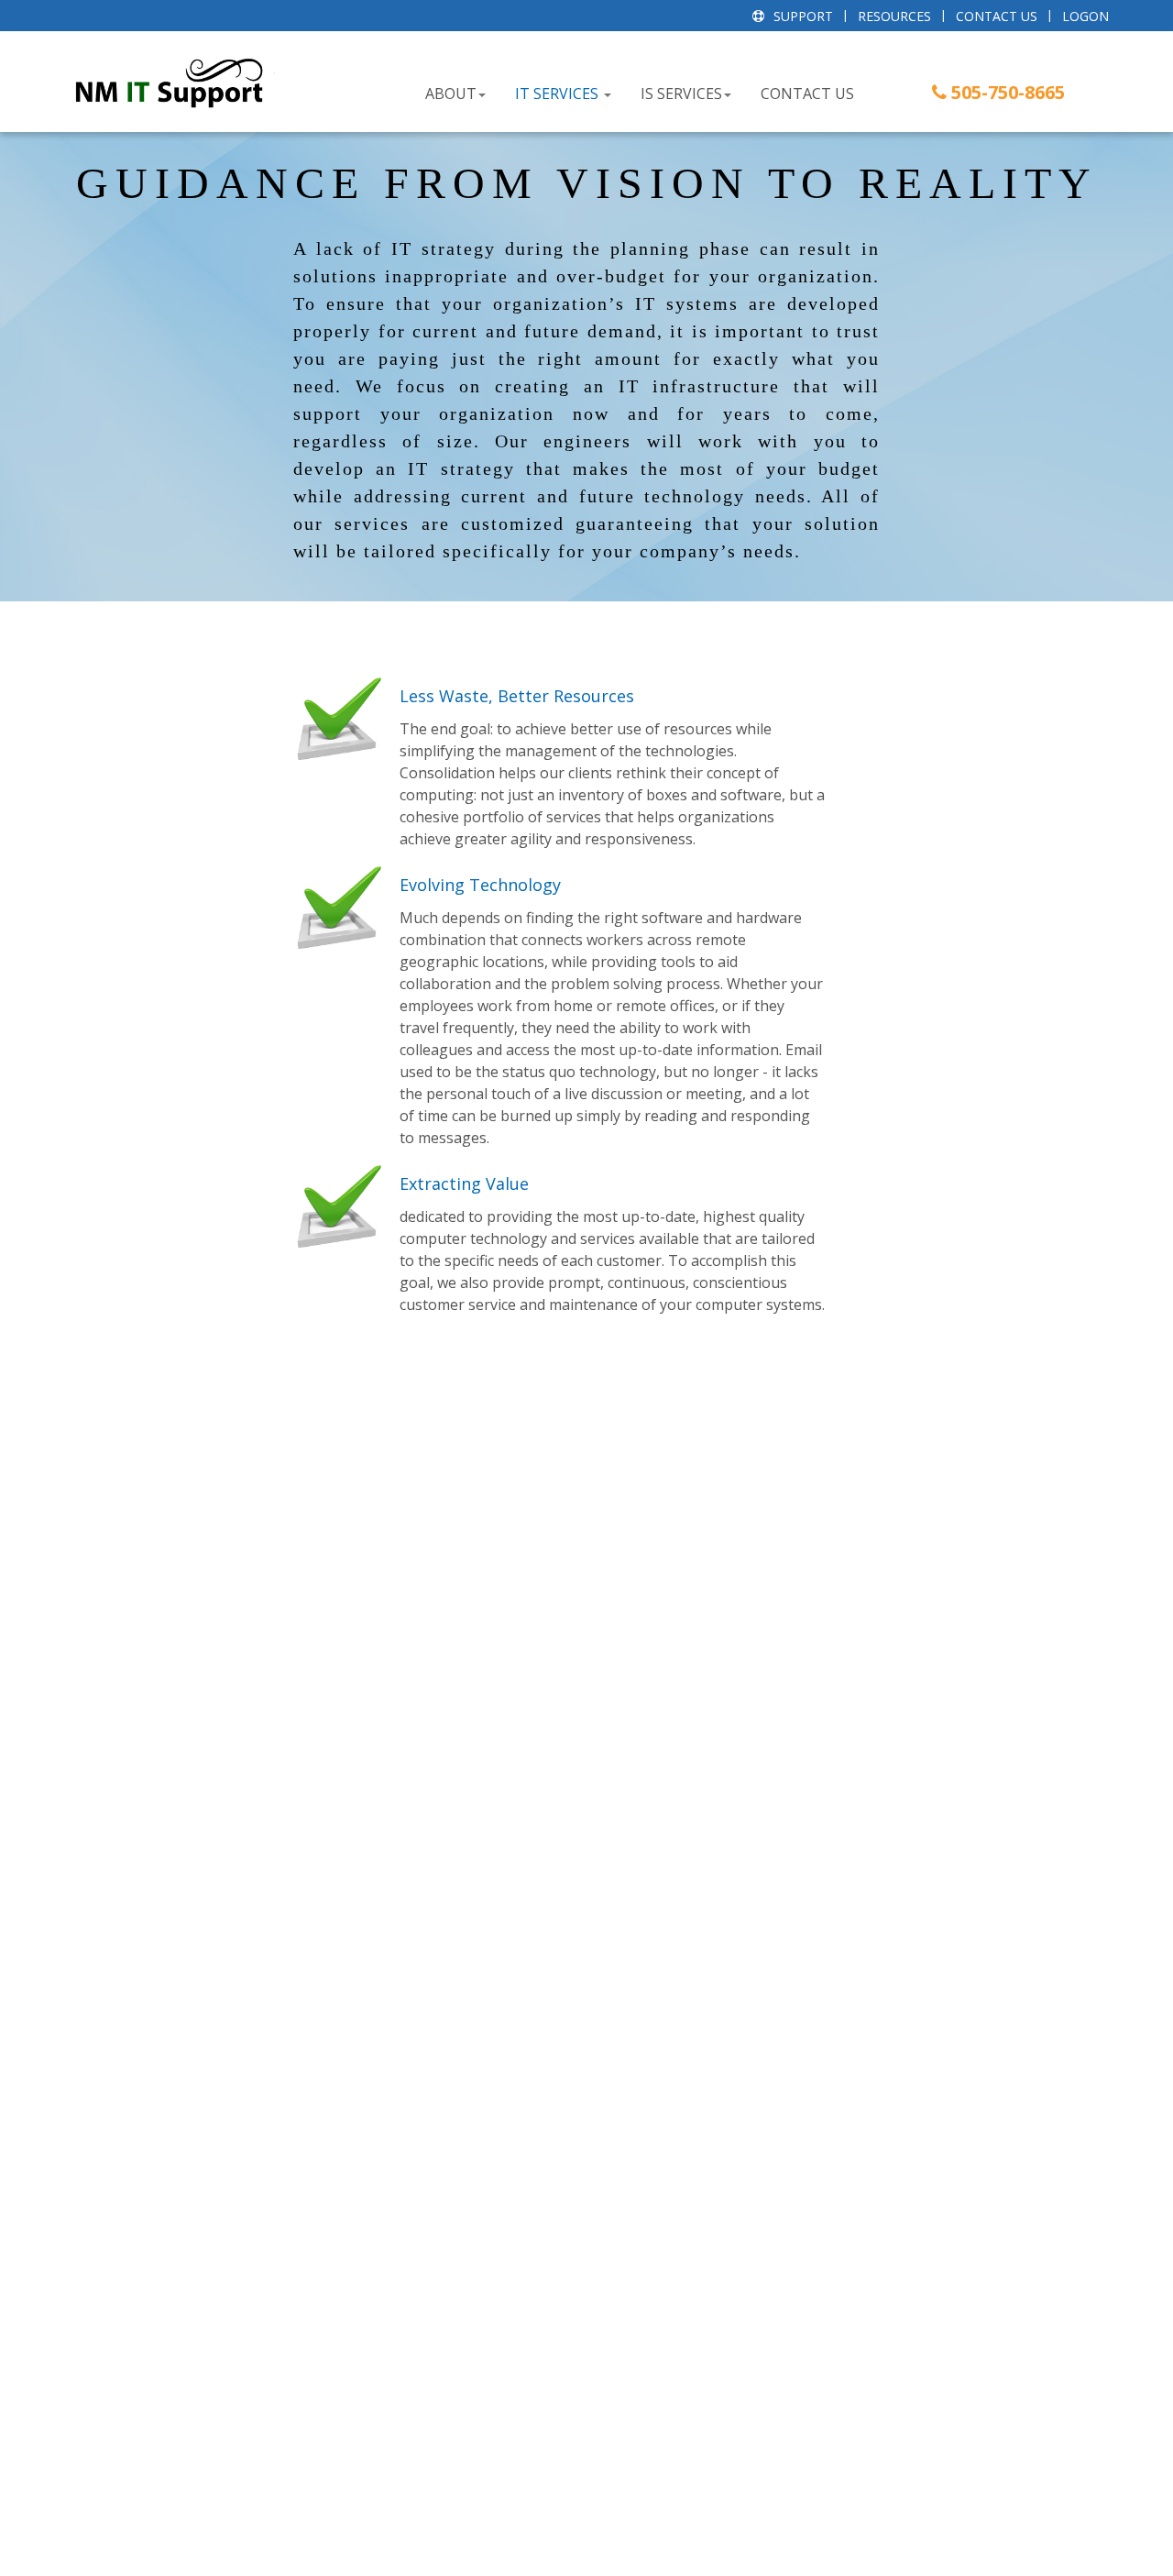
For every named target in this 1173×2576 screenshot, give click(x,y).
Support (803, 16)
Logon (1085, 16)
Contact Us (997, 16)
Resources (894, 16)
